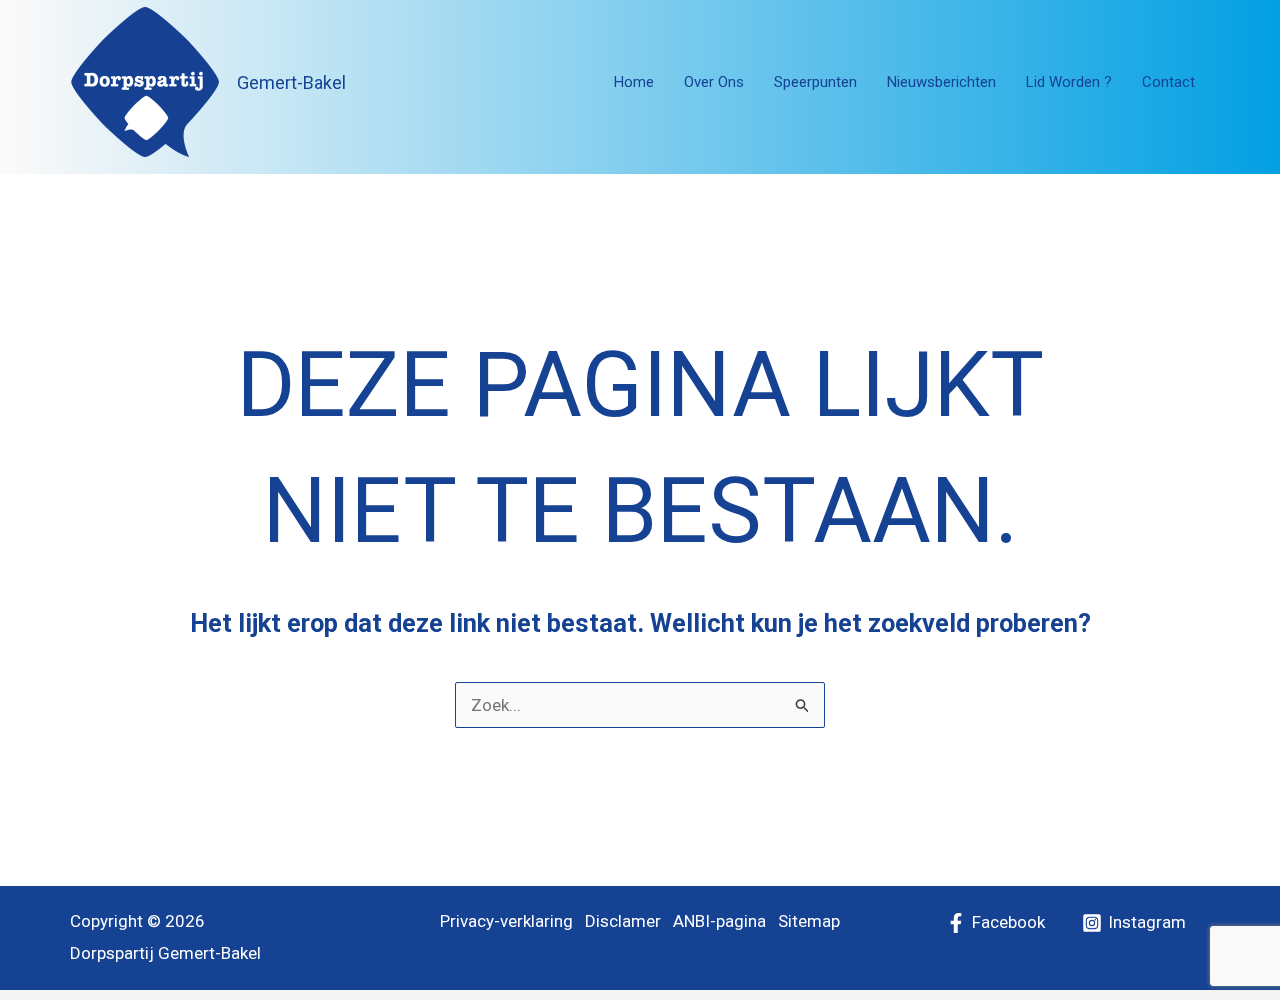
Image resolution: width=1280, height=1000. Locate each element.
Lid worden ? (1069, 82)
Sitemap (809, 921)
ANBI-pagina (719, 921)
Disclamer (623, 921)
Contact (1168, 82)
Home (634, 82)
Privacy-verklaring (506, 921)
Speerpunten (815, 82)
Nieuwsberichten (941, 82)
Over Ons (714, 82)
